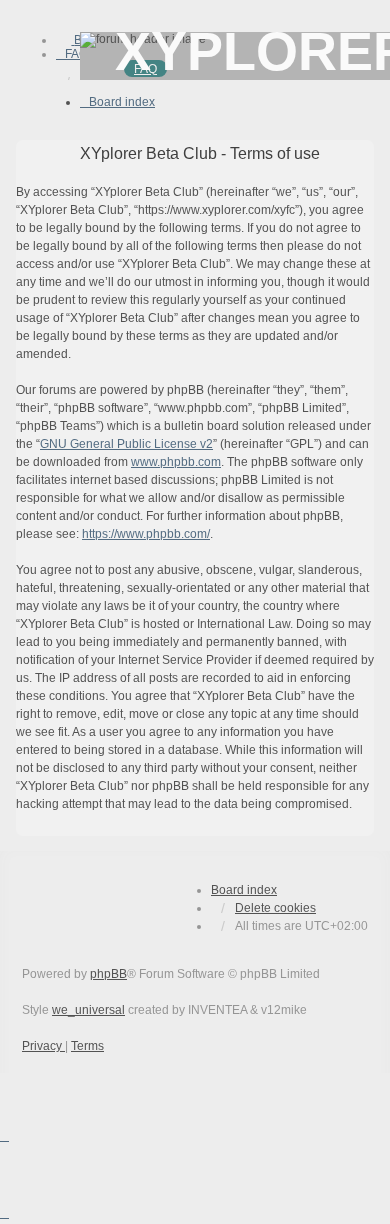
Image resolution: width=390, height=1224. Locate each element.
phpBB (108, 974)
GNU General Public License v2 (126, 444)
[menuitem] (72, 54)
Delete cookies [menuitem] (275, 908)
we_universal (88, 1010)
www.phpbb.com (176, 462)
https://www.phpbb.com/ (146, 534)
